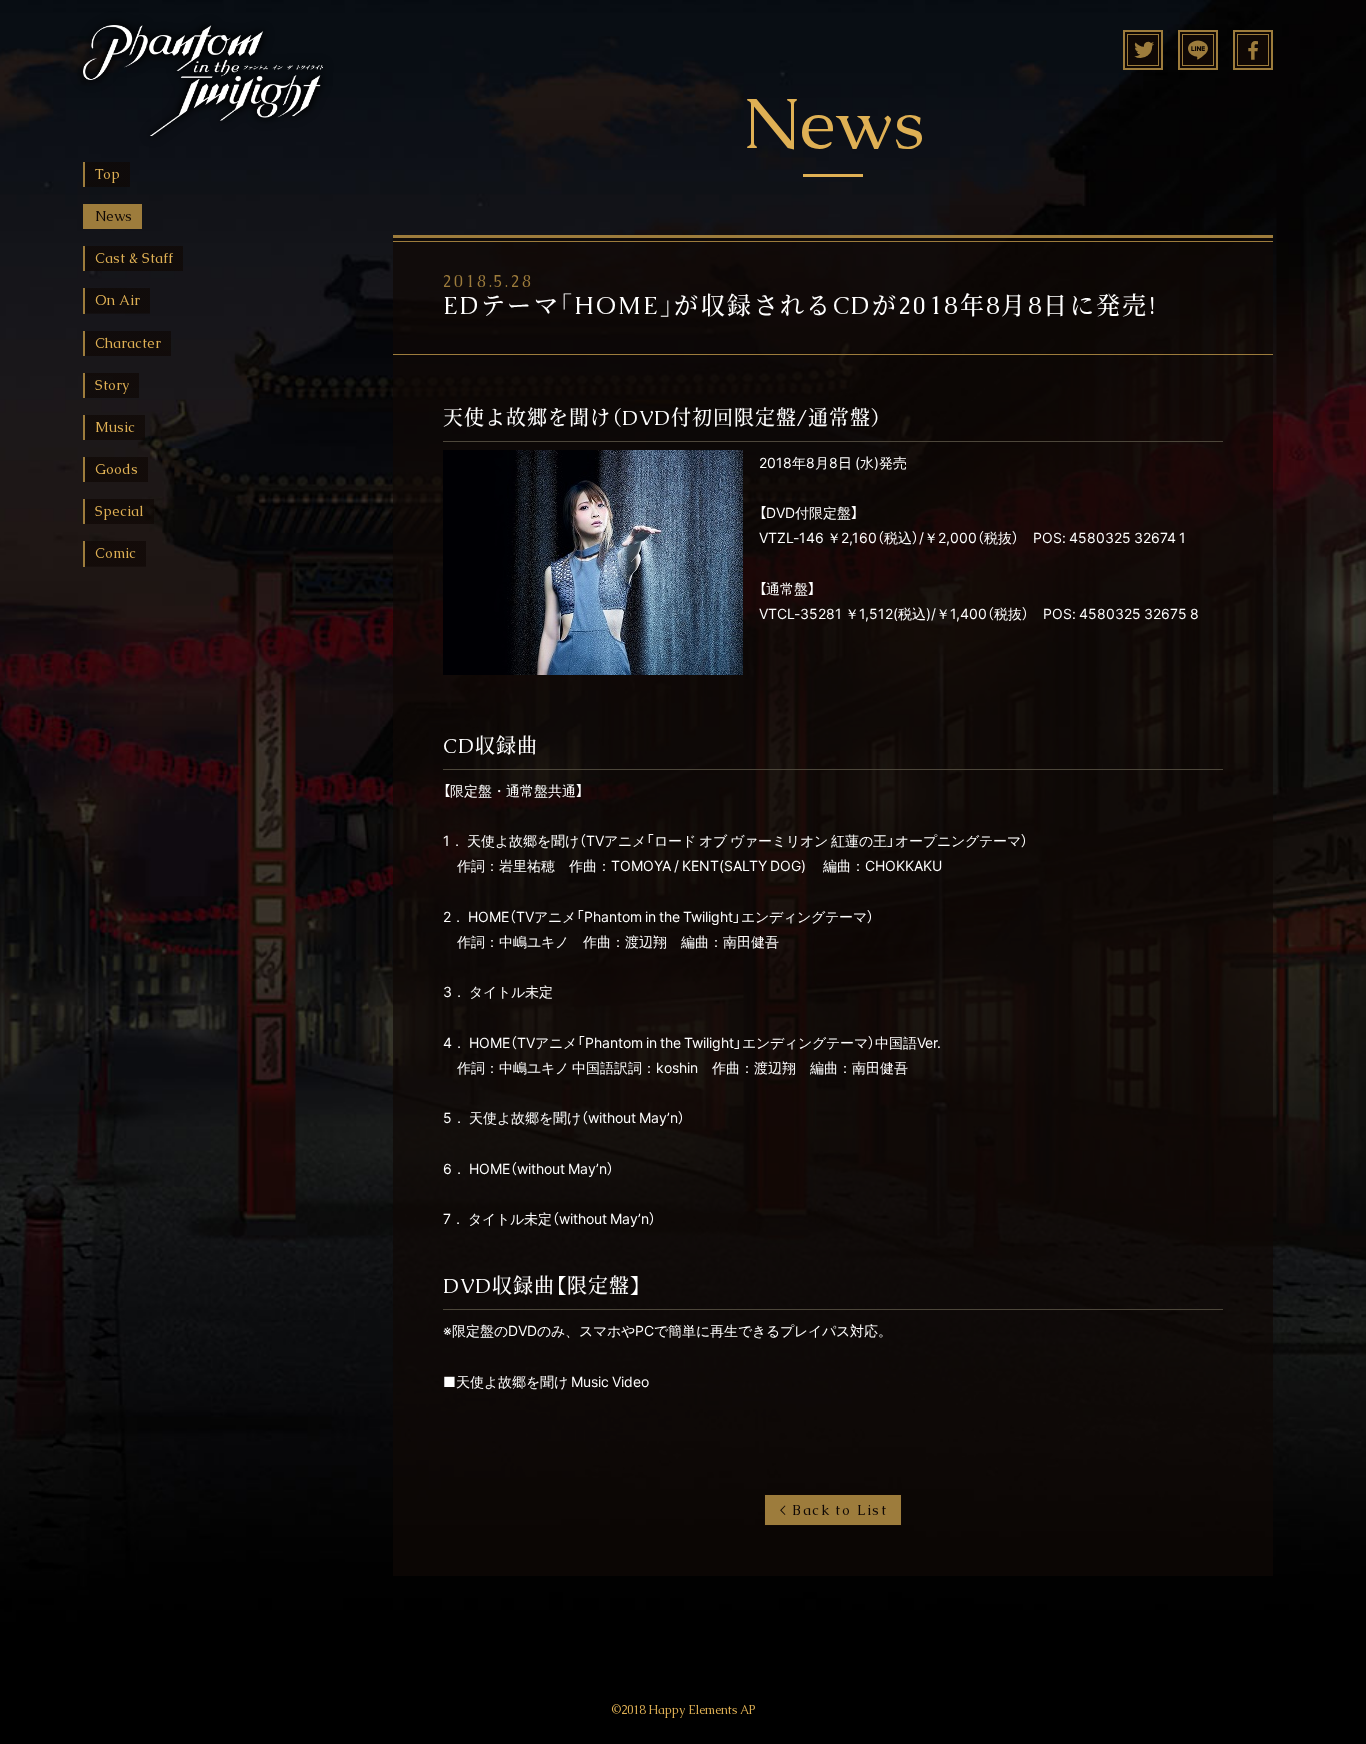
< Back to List (833, 1510)
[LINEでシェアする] (1198, 57)
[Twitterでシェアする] (1143, 57)
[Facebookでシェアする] (1253, 57)
